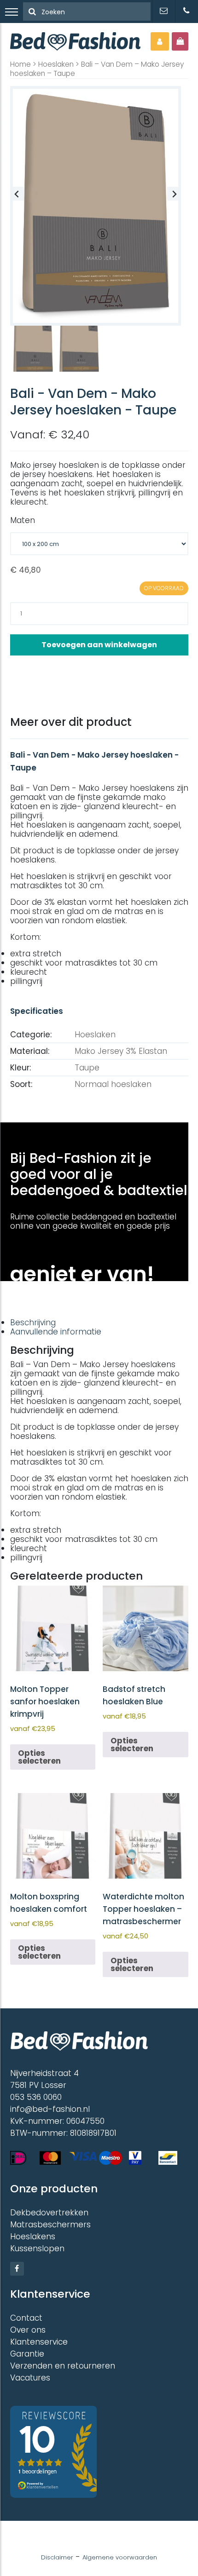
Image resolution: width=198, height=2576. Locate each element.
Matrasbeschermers (50, 2225)
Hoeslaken (56, 64)
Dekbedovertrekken (49, 2213)
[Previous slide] (17, 194)
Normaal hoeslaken (113, 1084)
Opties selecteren (39, 1757)
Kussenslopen (37, 2248)
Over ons (28, 2330)
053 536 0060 (36, 2097)
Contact (26, 2318)
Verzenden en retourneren (63, 2366)
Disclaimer (57, 2557)
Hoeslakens (33, 2237)
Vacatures (30, 2378)
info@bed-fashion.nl (50, 2109)
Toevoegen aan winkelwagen (99, 645)
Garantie (27, 2354)
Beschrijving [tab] (33, 1322)
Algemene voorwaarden (120, 2557)
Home (20, 64)
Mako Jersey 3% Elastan (121, 1051)
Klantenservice (39, 2342)
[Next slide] (174, 194)
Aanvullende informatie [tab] (56, 1332)
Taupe (87, 1068)
